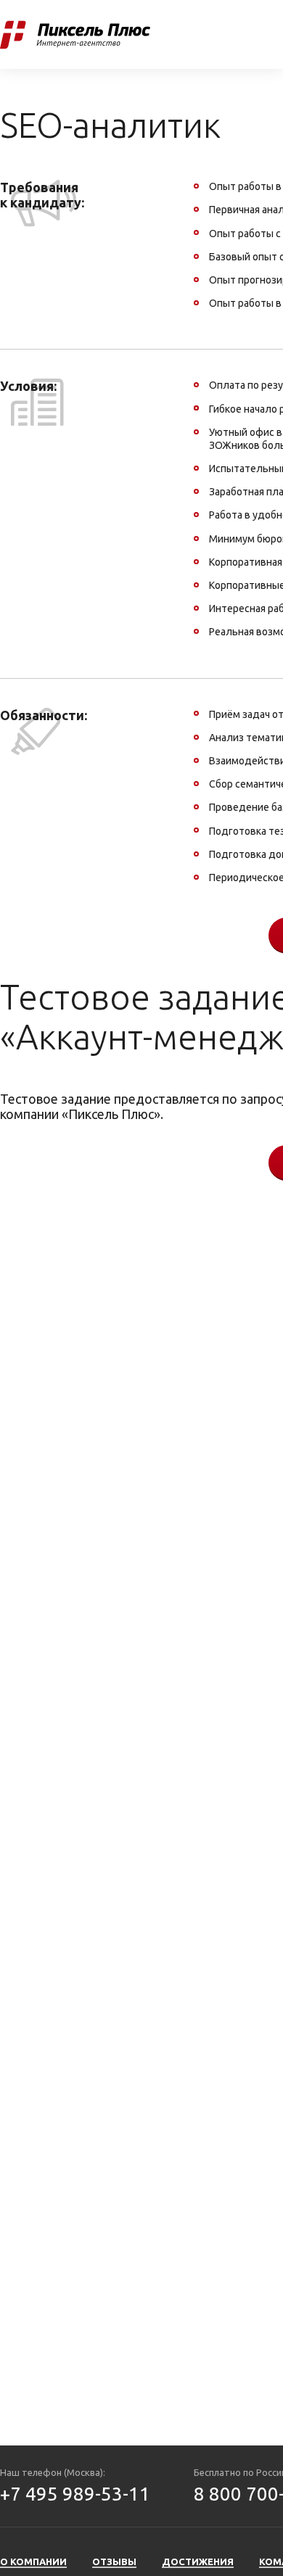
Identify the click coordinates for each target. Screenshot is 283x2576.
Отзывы (207, 34)
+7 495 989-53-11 (75, 2494)
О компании (33, 2561)
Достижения (198, 2561)
